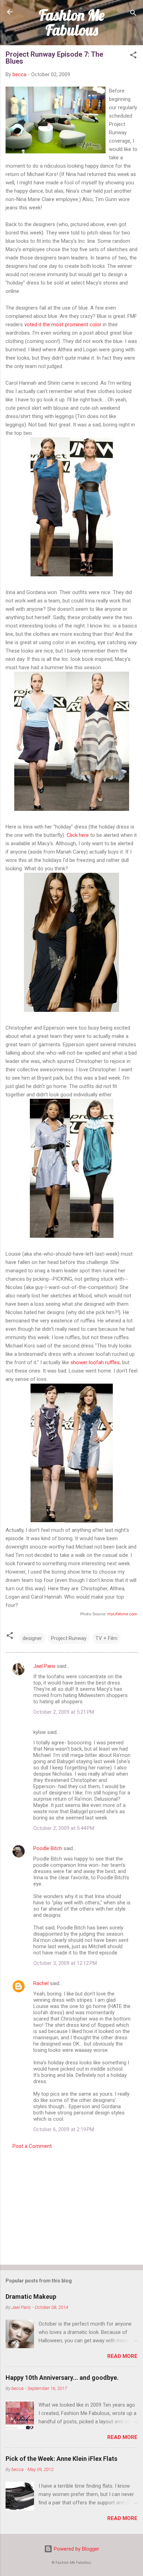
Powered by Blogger (76, 2549)
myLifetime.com (122, 1614)
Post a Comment (32, 2146)
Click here (78, 835)
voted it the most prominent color (63, 325)
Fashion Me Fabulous (72, 22)
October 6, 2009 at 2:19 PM (64, 2129)
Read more (122, 2356)
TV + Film (106, 1638)
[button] (133, 56)
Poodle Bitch (48, 1848)
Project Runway (69, 1638)
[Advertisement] (71, 2205)
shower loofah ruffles (95, 1362)
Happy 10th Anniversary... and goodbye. (62, 2378)
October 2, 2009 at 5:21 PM (64, 1712)
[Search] (133, 14)
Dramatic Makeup (31, 2297)
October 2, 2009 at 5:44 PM (64, 1828)
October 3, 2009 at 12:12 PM (65, 1963)
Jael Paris (44, 1666)
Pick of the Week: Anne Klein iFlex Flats (61, 2459)
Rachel (41, 1983)
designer (32, 1638)
